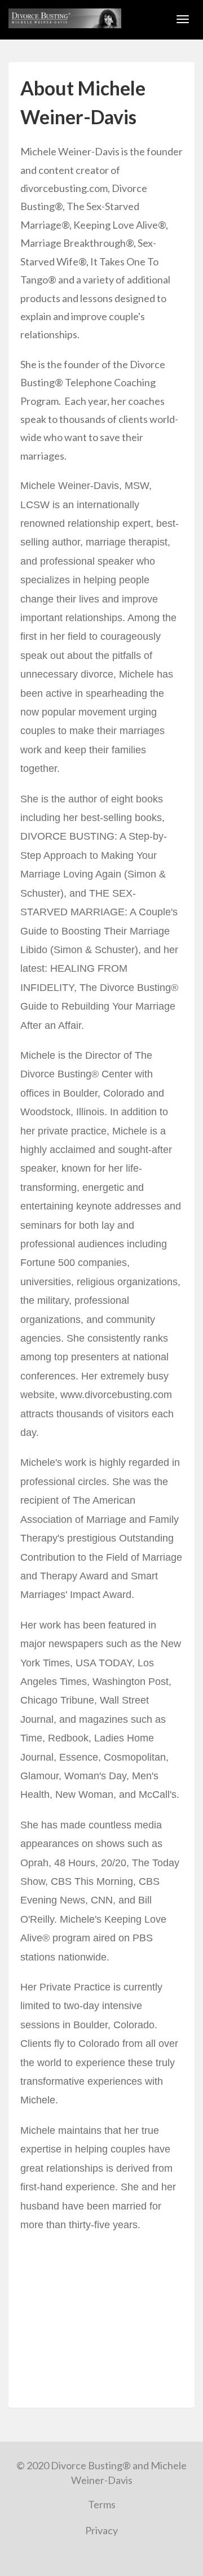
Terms (102, 2504)
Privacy (101, 2530)
